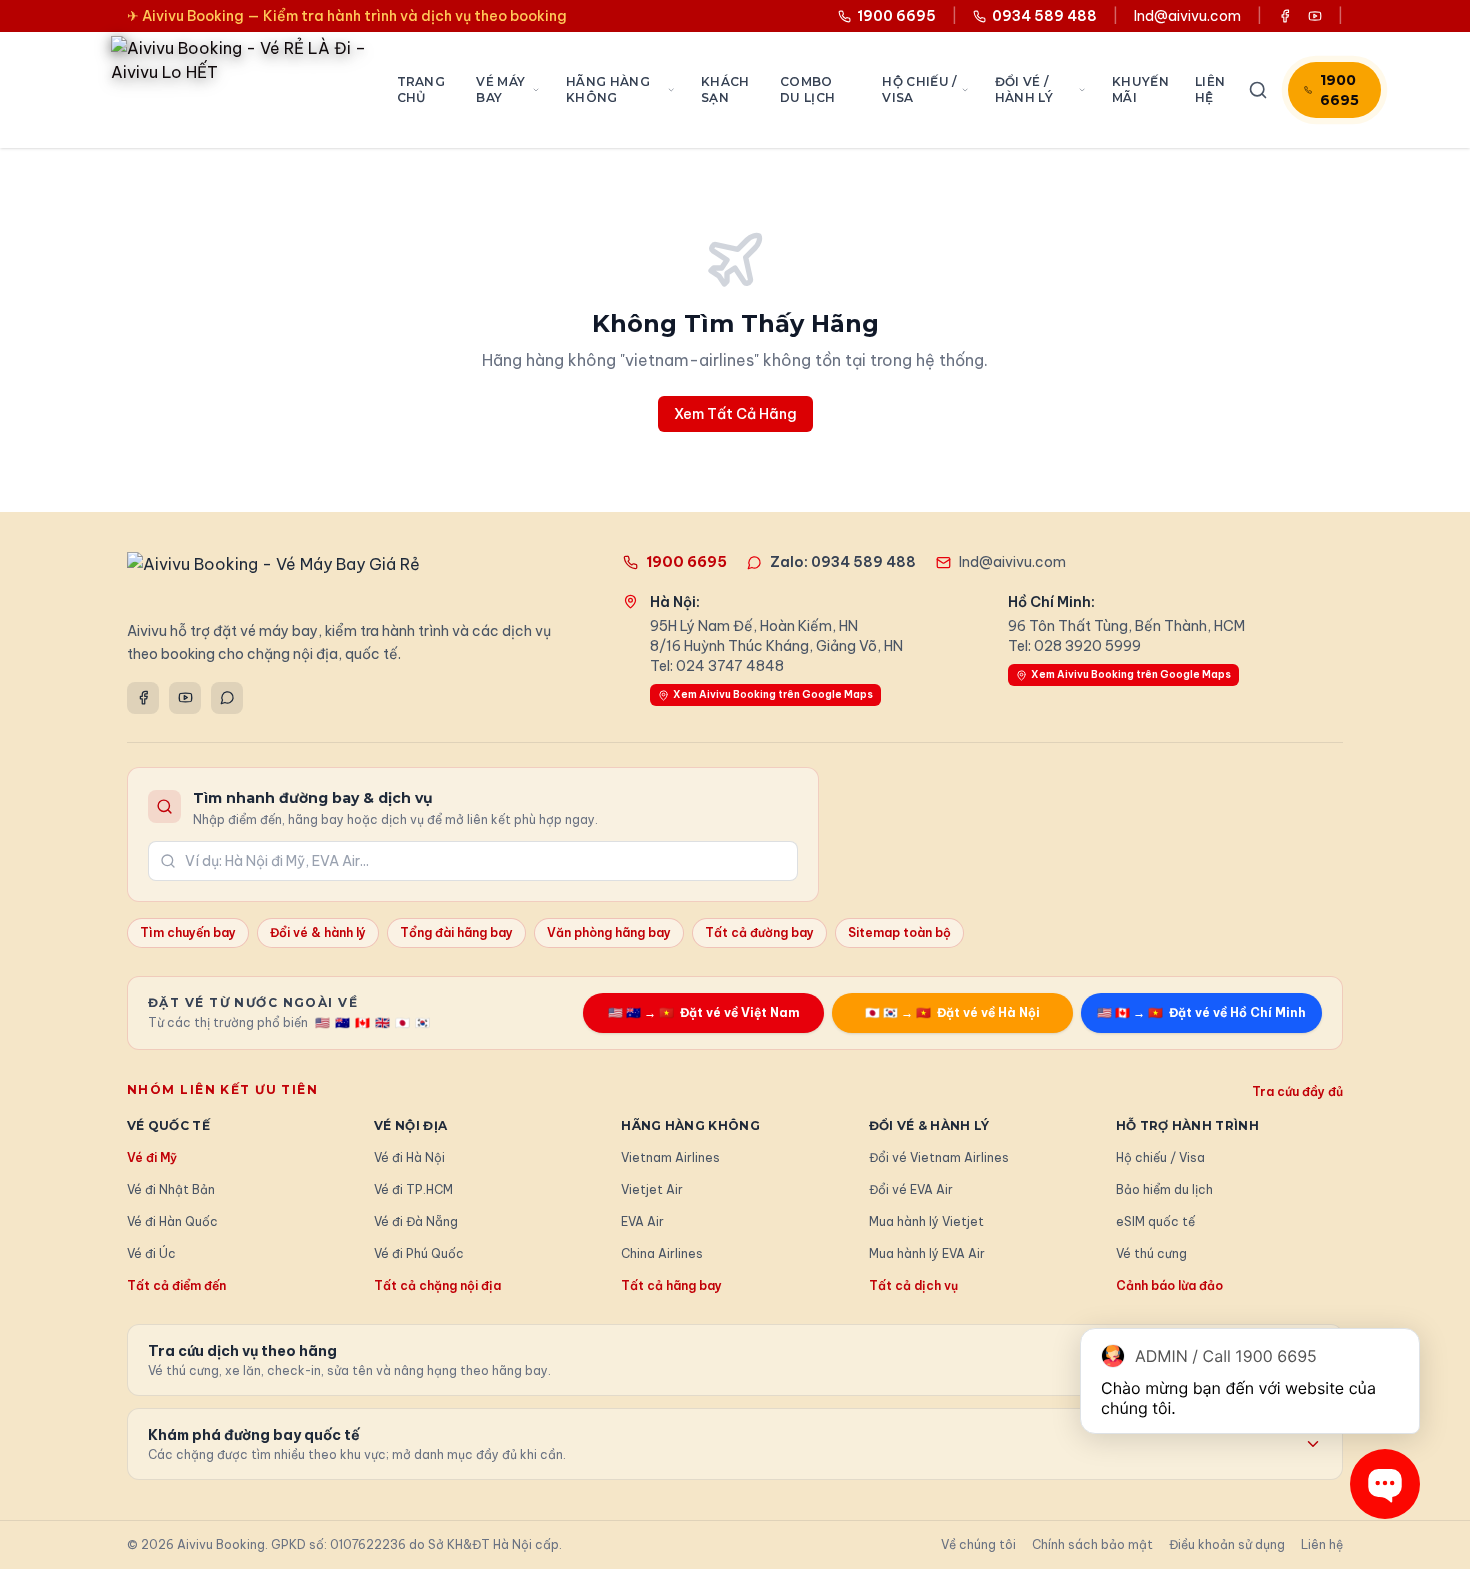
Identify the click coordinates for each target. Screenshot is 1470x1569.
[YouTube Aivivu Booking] (1315, 16)
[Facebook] (143, 698)
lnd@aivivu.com (1187, 16)
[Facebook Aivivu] (1285, 16)
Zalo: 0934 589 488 (843, 562)
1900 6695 (1339, 90)
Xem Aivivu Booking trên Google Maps (773, 694)
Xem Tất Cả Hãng (735, 414)
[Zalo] (227, 698)
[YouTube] (185, 698)
